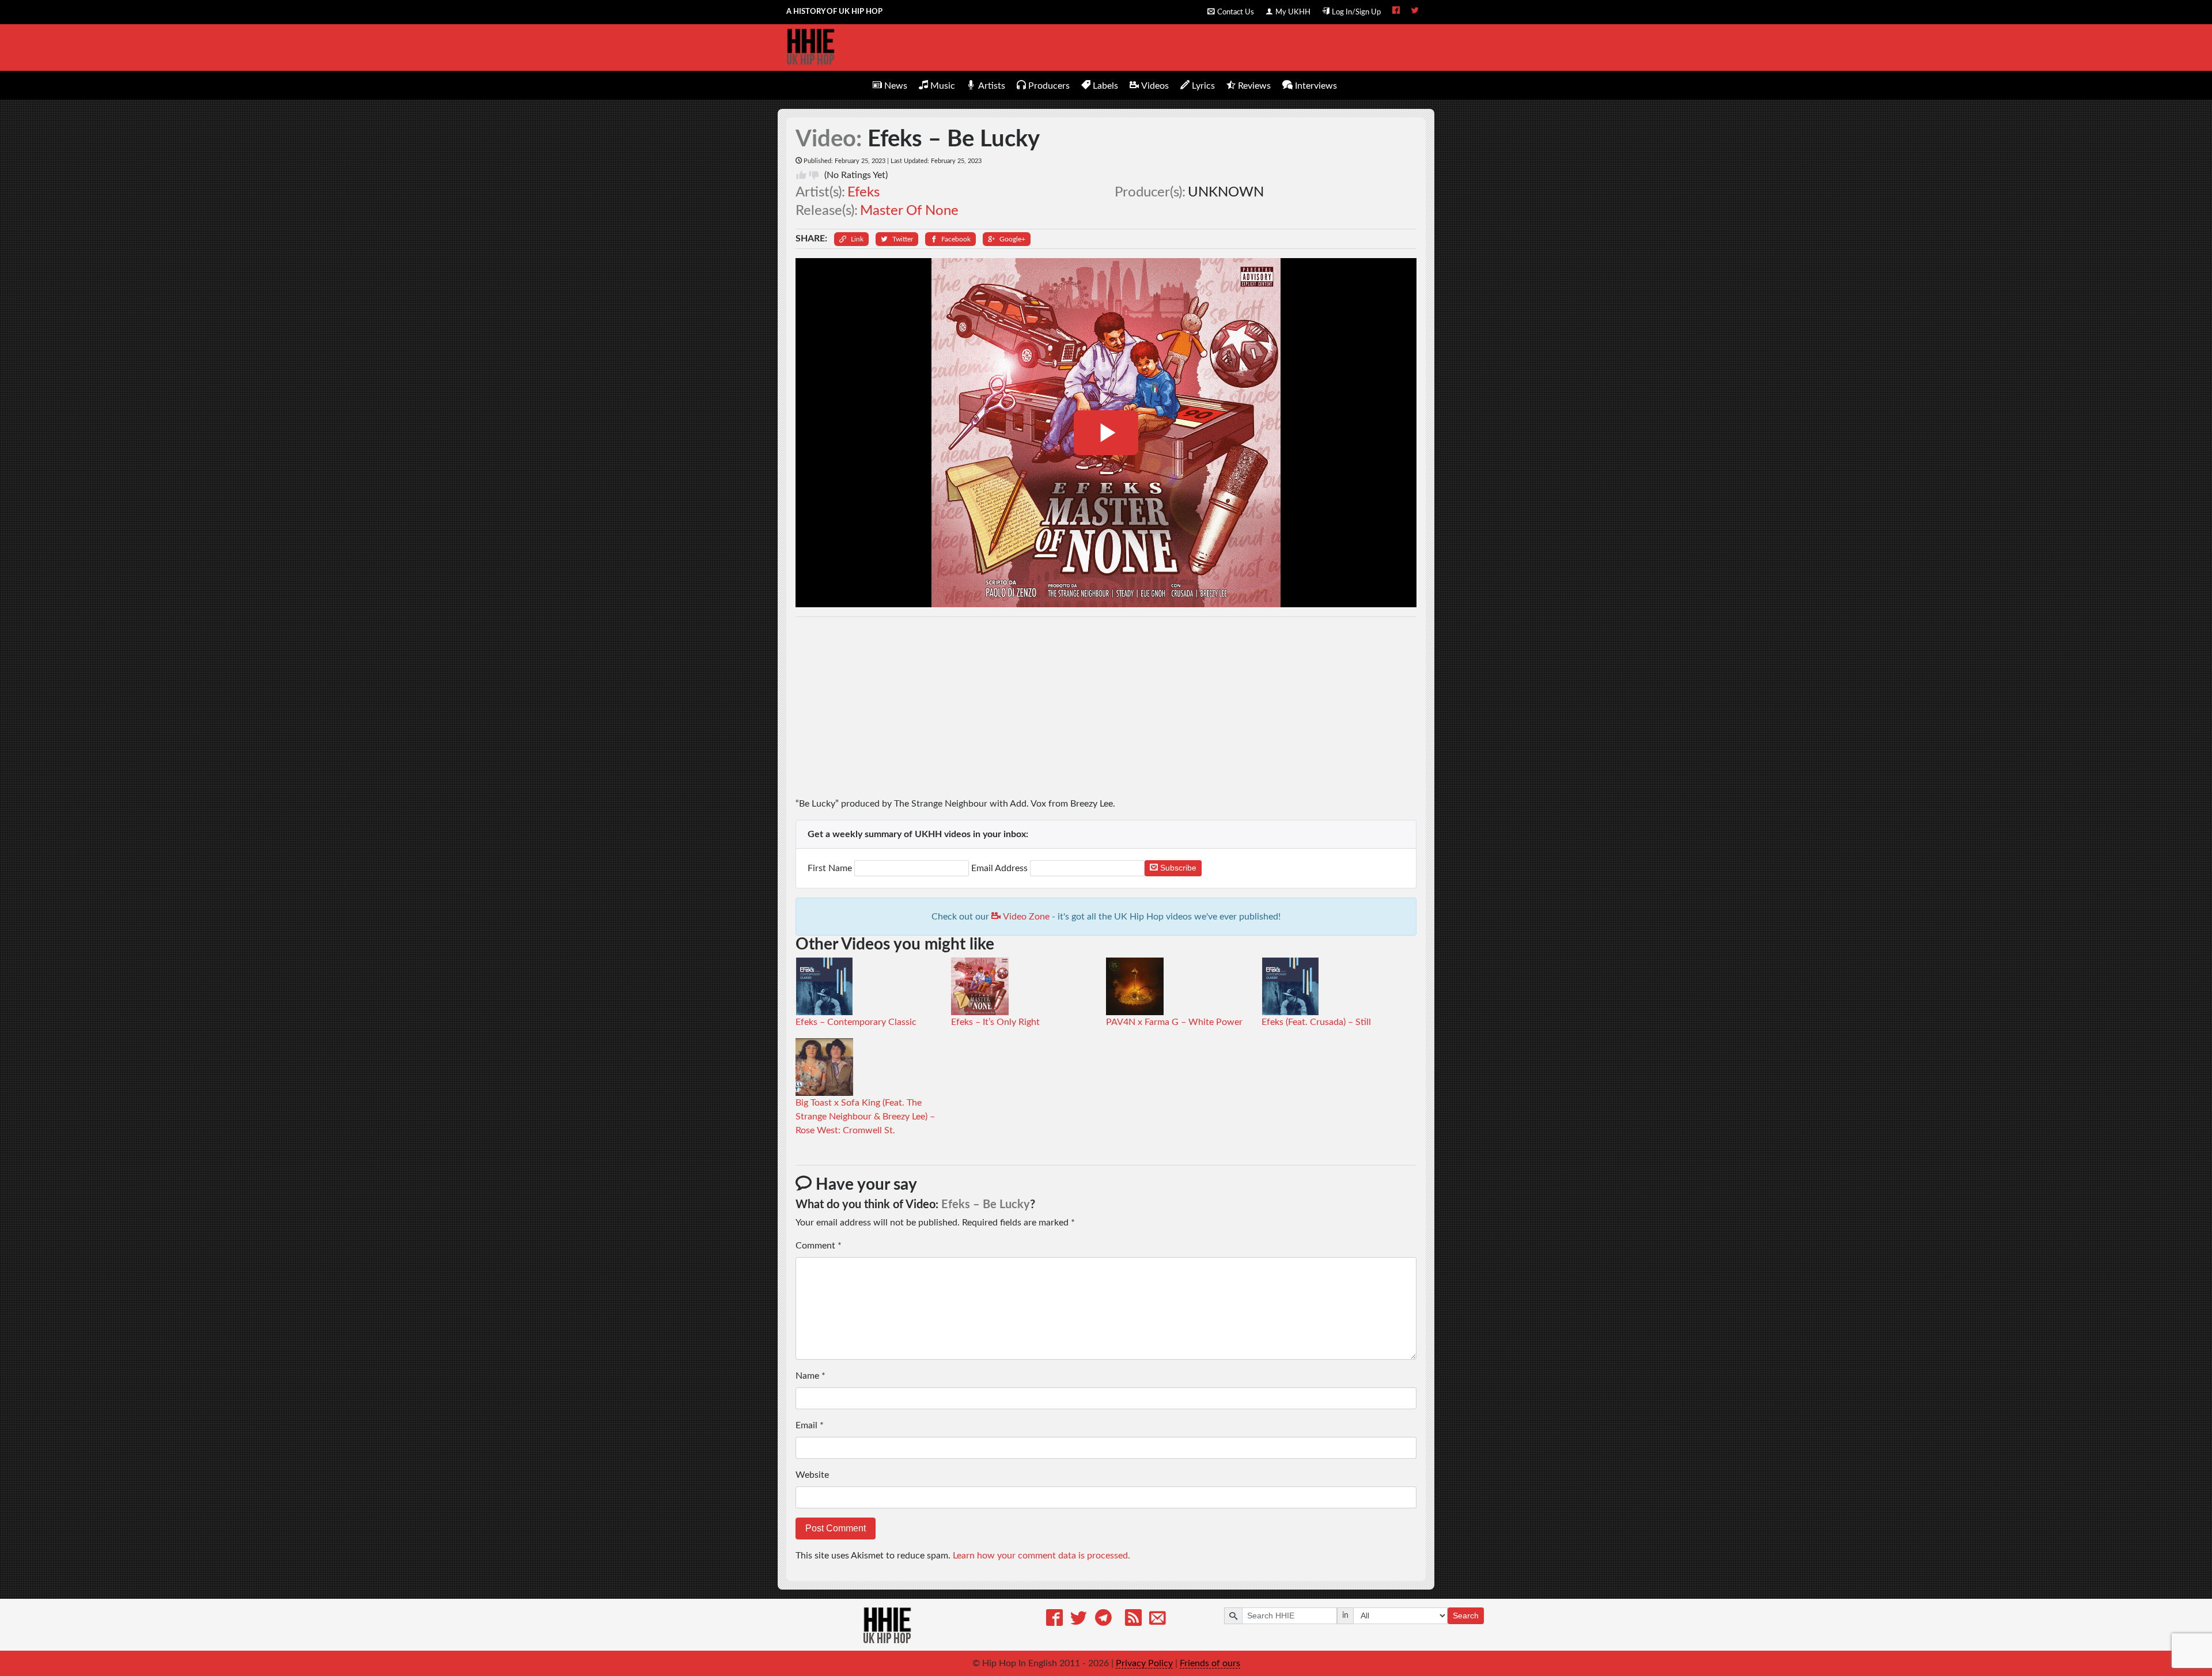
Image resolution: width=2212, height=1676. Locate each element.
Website (812, 1475)
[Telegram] (1103, 1620)
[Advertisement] (1106, 707)
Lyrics (1203, 86)
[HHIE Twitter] (1415, 12)
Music (943, 86)
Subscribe (1177, 868)
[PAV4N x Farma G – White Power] (1135, 986)
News (896, 86)
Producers (1049, 86)
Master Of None (909, 211)
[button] (851, 239)
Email (810, 1425)
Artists (992, 86)
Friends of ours (1210, 1663)
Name (810, 1376)
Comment (819, 1246)
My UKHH (1293, 12)
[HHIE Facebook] (1396, 12)
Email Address (999, 868)
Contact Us (1236, 12)
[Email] (1158, 1620)
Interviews (1316, 86)
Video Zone (1025, 917)
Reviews (1254, 86)
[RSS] (1133, 1620)
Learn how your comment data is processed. (1041, 1556)
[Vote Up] (801, 175)
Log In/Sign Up (1356, 12)
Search (1466, 1616)
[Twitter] (1079, 1620)
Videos (1155, 86)
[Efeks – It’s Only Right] (980, 986)
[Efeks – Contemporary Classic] (824, 986)
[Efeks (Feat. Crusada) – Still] (1290, 986)
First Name (831, 868)
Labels (1105, 86)
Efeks (863, 192)
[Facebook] (1054, 1620)
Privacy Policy (1144, 1663)
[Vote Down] (814, 175)
